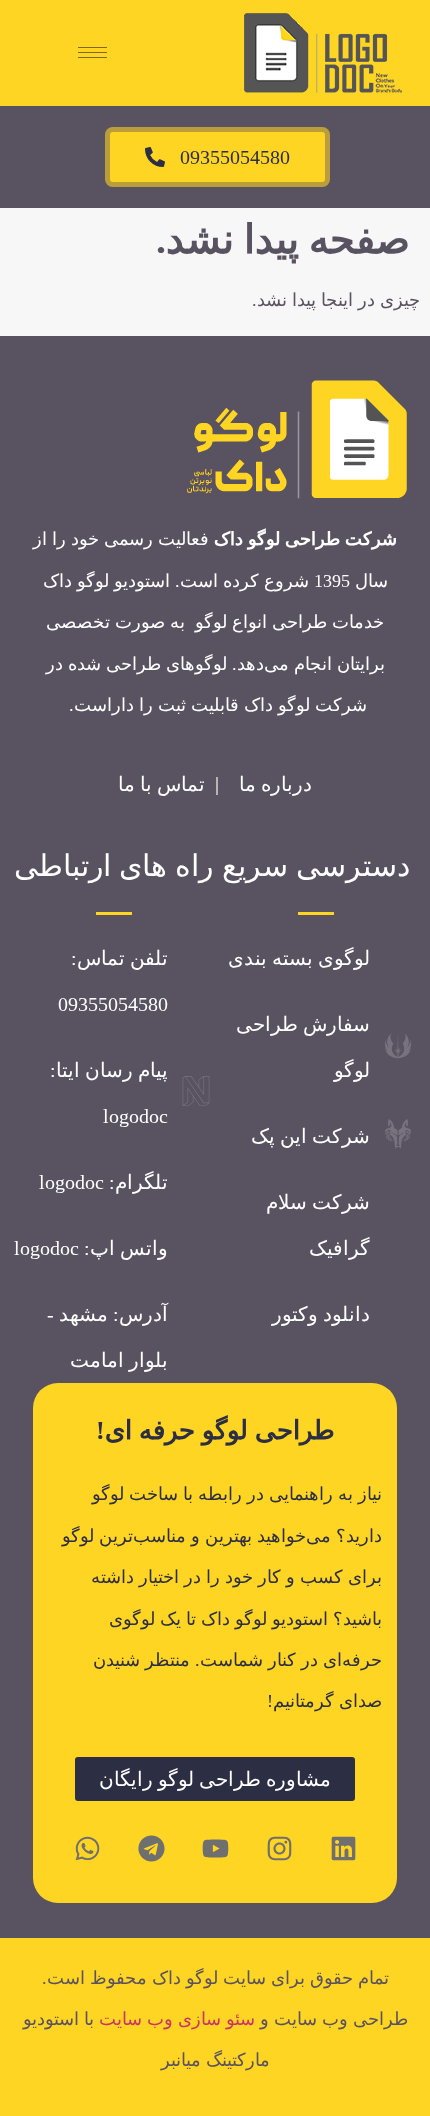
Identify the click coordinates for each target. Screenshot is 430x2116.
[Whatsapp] (87, 1849)
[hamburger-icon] (92, 52)
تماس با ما (161, 784)
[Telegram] (151, 1849)
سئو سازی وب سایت (177, 2019)
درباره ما (275, 784)
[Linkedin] (343, 1849)
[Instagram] (279, 1849)
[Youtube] (215, 1849)
